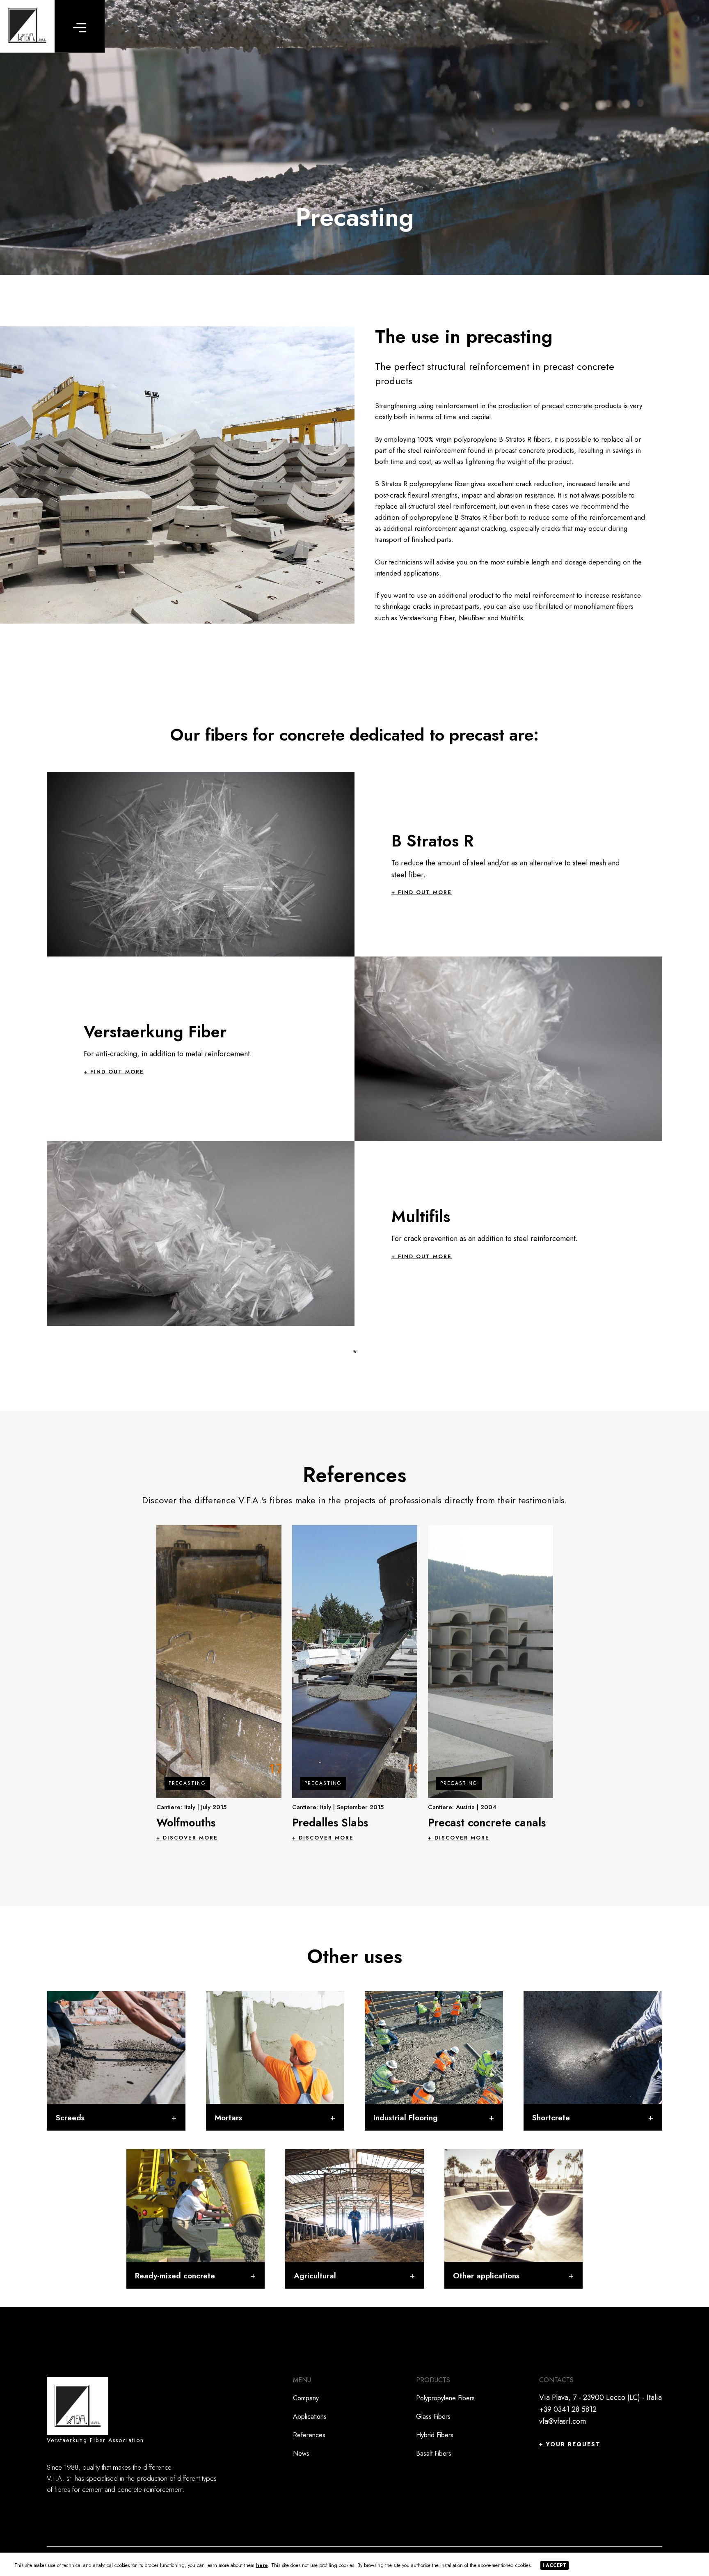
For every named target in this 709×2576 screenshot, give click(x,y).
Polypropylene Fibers (445, 2398)
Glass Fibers (433, 2417)
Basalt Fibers (434, 2453)
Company (306, 2398)
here (262, 2565)
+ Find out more (422, 893)
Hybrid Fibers (435, 2435)
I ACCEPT (555, 2565)
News (301, 2453)
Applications (310, 2417)
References (309, 2435)
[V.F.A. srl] (27, 26)
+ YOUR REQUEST (570, 2444)
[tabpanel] (219, 1683)
